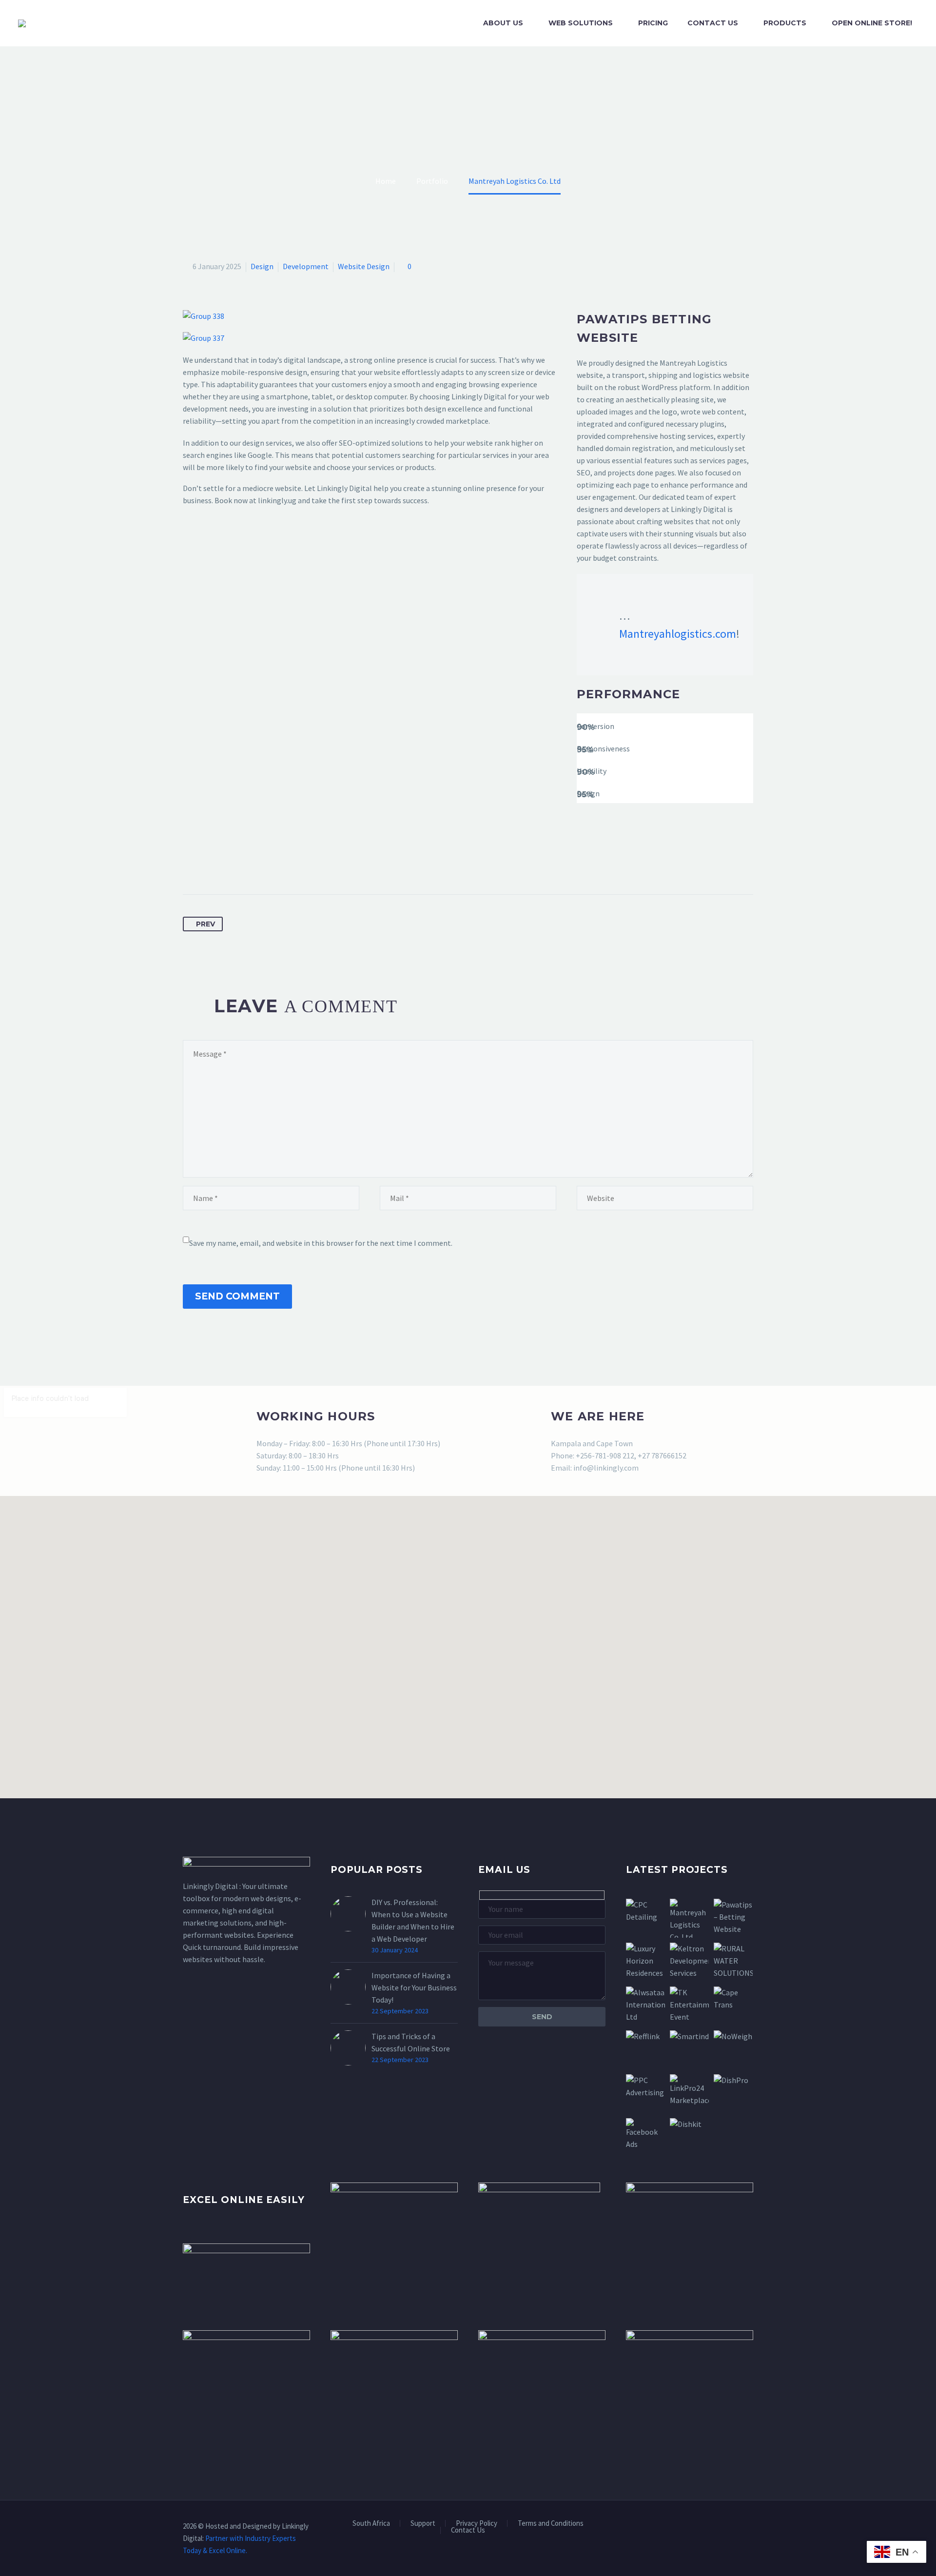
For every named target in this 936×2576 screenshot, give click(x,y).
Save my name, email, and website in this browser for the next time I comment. (321, 1243)
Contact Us (713, 23)
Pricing (653, 23)
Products (785, 23)
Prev (205, 924)
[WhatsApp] (750, 2527)
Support (423, 2524)
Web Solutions (581, 23)
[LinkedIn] (263, 864)
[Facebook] (191, 864)
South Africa (371, 2524)
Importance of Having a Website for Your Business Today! (414, 1987)
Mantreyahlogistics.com (678, 634)
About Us (503, 23)
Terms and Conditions (551, 2524)
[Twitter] (209, 864)
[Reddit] (281, 864)
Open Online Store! (872, 23)
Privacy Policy (477, 2524)
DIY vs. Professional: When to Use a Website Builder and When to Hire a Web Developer (413, 1920)
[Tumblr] (245, 864)
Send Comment (237, 1296)
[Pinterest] (227, 864)
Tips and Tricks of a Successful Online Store (411, 2042)
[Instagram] (738, 2527)
